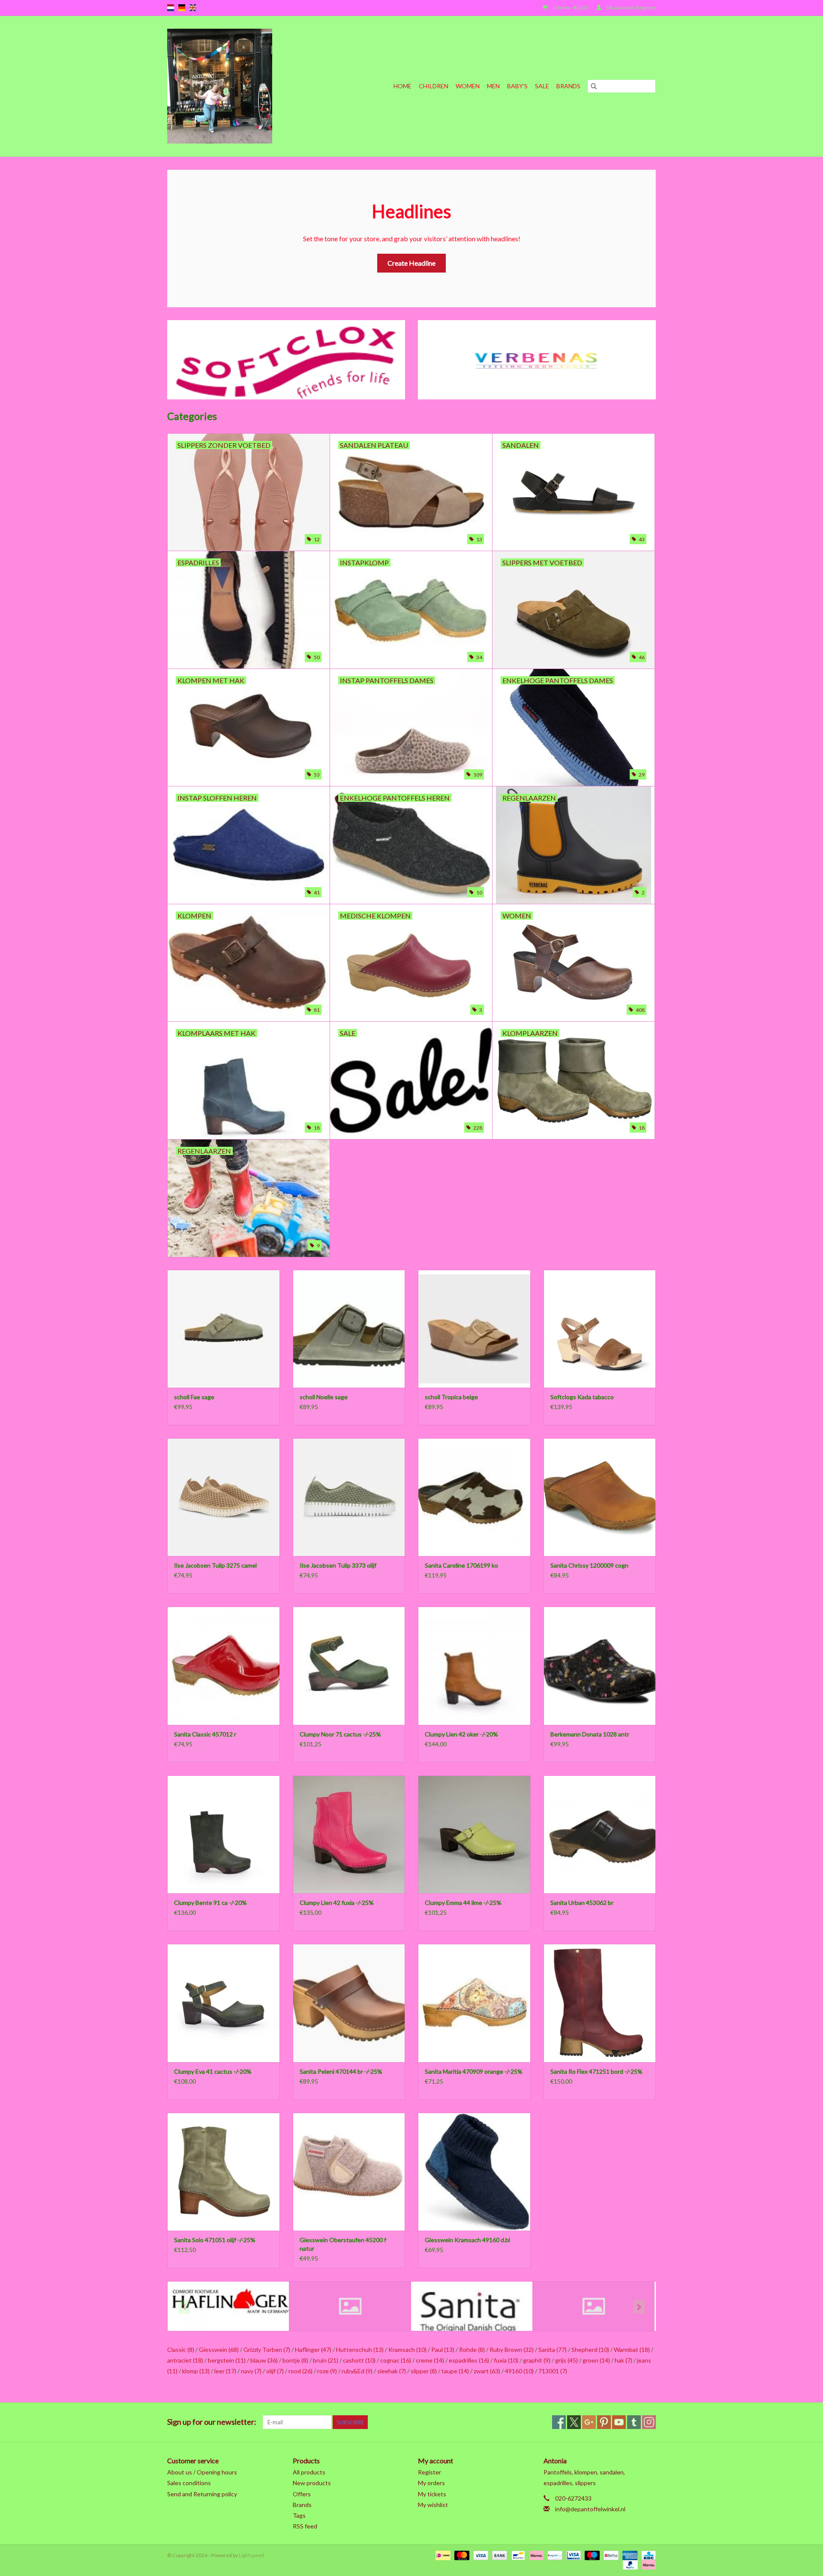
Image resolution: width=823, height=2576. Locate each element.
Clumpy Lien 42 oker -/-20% (461, 1734)
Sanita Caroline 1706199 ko (461, 1565)
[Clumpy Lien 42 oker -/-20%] (474, 1666)
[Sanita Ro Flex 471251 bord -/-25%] (600, 2003)
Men (493, 86)
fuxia (506, 2360)
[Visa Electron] (572, 2555)
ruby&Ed (357, 2371)
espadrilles (469, 2360)
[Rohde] (350, 2306)
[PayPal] (629, 2564)
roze (327, 2371)
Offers (302, 2494)
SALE (542, 86)
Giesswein (219, 2350)
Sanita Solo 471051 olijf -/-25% (215, 2240)
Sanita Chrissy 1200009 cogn (589, 1565)
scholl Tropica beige (451, 1397)
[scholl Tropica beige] (474, 1329)
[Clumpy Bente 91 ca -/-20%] (224, 1834)
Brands (568, 86)
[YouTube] (619, 2422)
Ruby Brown (512, 2350)
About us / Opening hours (202, 2472)
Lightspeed (251, 2555)
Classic (181, 2350)
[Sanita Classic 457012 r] (224, 1666)
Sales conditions (189, 2483)
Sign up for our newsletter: (212, 2422)
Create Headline (411, 263)
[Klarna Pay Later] (647, 2564)
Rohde (472, 2350)
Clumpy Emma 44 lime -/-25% (463, 1903)
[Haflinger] (228, 2306)
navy (251, 2371)
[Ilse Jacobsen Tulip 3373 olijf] (349, 1497)
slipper (424, 2371)
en (193, 8)
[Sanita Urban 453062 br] (600, 1834)
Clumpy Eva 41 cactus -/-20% (213, 2071)
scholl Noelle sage (324, 1397)
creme (430, 2360)
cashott (359, 2360)
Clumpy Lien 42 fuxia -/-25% (337, 1903)
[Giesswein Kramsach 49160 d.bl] (474, 2172)
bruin (326, 2360)
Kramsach (407, 2350)
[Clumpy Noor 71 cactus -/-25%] (349, 1666)
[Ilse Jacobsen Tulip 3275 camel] (224, 1497)
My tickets (432, 2494)
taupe (455, 2371)
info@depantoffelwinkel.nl (590, 2509)
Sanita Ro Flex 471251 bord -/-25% (596, 2071)
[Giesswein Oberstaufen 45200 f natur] (349, 2172)
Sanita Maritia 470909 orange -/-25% (474, 2071)
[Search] (594, 86)
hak (623, 2360)
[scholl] (593, 2306)
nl (171, 8)
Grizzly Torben (267, 2350)
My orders (431, 2483)
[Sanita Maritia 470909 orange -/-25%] (474, 2003)
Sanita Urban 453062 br (582, 1903)
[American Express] (629, 2555)
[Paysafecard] (554, 2555)
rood (300, 2371)
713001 (553, 2371)
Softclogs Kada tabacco (582, 1397)
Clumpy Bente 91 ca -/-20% (210, 1903)
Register (430, 2472)
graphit (537, 2360)
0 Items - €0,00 (570, 7)
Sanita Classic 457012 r (205, 1734)
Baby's (517, 86)
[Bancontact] (517, 2555)
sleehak (392, 2371)
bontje (295, 2360)
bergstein (227, 2360)
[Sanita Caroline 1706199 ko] (474, 1497)
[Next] (639, 2307)
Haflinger (313, 2350)
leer (225, 2371)
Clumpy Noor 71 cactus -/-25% (340, 1734)
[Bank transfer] (499, 2555)
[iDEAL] (442, 2555)
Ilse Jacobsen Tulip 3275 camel (215, 1565)
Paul (443, 2350)
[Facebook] (559, 2422)
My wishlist (433, 2505)
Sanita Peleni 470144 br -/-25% (341, 2071)
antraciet (185, 2360)
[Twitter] (574, 2422)
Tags (299, 2515)
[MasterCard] (461, 2555)
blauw (264, 2360)
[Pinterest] (604, 2422)
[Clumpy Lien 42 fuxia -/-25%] (349, 1834)
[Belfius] (610, 2555)
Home (402, 86)
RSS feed (305, 2526)
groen (596, 2360)
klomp (196, 2371)
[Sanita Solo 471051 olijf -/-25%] (224, 2172)
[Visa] (480, 2555)
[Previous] (184, 2307)
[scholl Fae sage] (224, 1329)
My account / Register (631, 7)
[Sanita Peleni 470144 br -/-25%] (349, 2003)
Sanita (553, 2350)
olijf (275, 2371)
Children (434, 86)
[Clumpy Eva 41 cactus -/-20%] (224, 2003)
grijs (566, 2360)
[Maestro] (591, 2555)
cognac (396, 2360)
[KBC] (647, 2555)
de (182, 8)
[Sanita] (472, 2306)
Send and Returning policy (202, 2494)
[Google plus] (589, 2422)
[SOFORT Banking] (535, 2555)
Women (468, 86)
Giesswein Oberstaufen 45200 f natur (343, 2244)
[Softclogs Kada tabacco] (600, 1329)
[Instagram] (649, 2422)
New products (312, 2483)
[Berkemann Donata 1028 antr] (600, 1666)
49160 (519, 2371)
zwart (487, 2371)
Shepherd (590, 2350)
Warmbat (632, 2350)
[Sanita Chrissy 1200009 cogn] (600, 1497)
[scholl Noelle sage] (349, 1329)
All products (309, 2472)
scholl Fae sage (194, 1397)
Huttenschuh (360, 2350)
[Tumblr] (634, 2422)
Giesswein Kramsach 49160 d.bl (467, 2240)
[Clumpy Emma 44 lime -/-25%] (474, 1834)
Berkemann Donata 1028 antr (590, 1734)
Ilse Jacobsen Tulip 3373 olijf (338, 1565)
